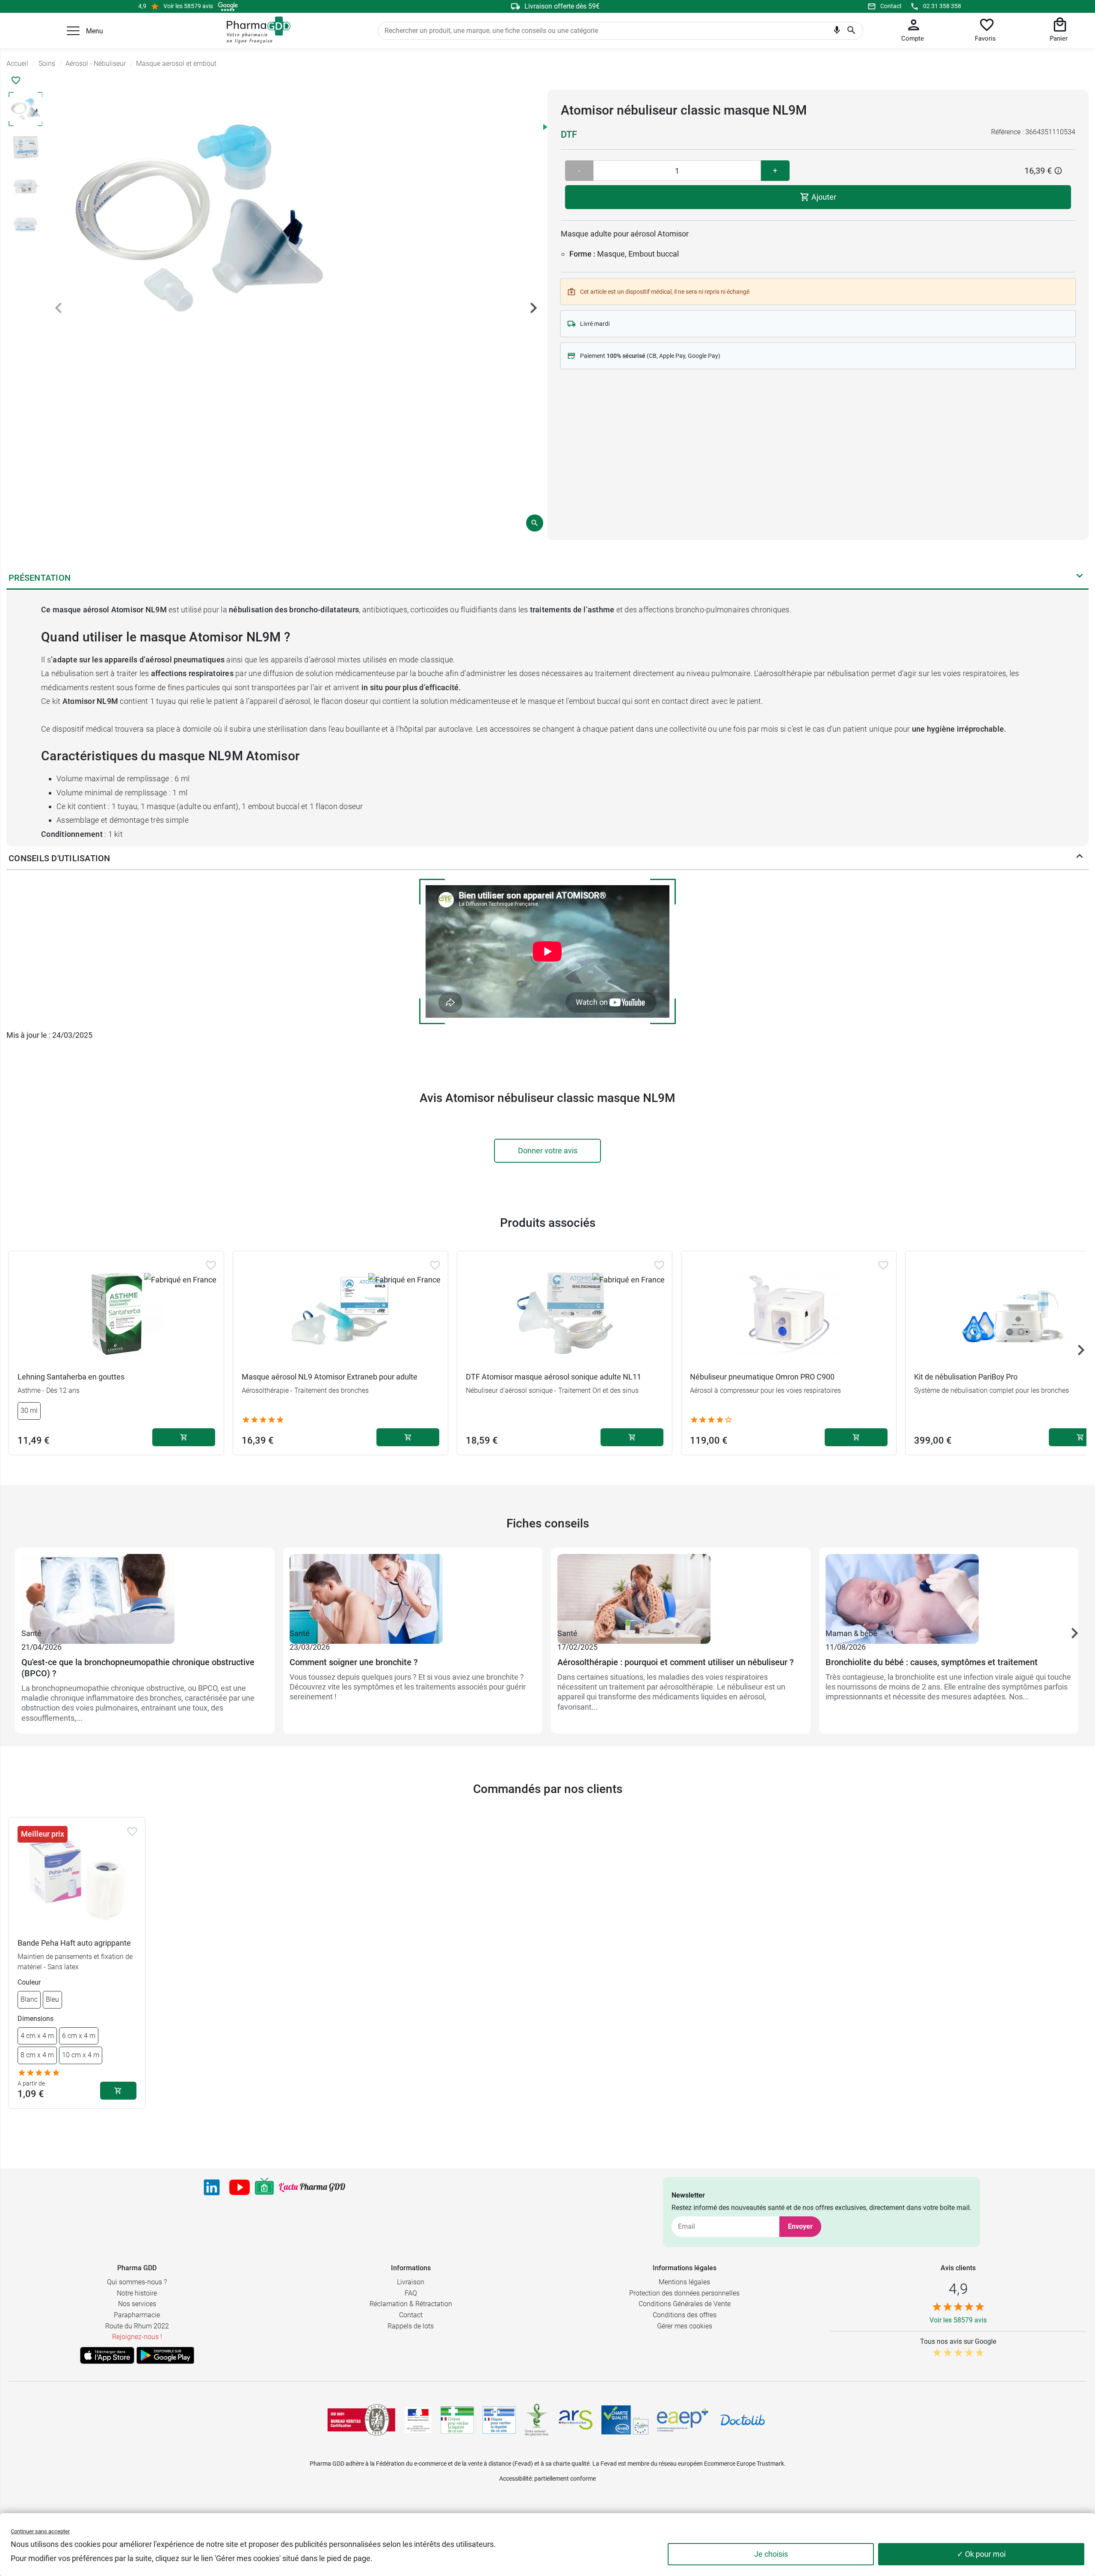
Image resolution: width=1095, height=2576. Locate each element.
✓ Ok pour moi (981, 2554)
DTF (569, 134)
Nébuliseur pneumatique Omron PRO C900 (762, 1377)
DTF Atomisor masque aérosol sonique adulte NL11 (553, 1377)
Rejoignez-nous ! (137, 2337)
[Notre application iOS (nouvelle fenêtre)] (107, 2355)
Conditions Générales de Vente (685, 2304)
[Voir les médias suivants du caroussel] (533, 308)
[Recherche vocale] (837, 32)
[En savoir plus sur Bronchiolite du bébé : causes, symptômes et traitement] (949, 1590)
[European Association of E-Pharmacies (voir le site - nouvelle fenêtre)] (683, 2420)
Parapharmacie (137, 2315)
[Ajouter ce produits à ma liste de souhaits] (16, 80)
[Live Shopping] (264, 2187)
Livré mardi (595, 324)
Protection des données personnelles (684, 2293)
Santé (31, 1633)
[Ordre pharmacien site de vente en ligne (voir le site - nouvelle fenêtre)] (457, 2420)
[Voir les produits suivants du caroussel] (1081, 1350)
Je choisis (771, 2554)
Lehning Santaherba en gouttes (71, 1377)
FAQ (411, 2293)
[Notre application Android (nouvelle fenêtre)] (165, 2355)
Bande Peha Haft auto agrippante (74, 1943)
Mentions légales (684, 2282)
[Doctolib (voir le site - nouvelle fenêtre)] (743, 2420)
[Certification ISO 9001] (361, 2420)
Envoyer (800, 2226)
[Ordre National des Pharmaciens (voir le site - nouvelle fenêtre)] (537, 2420)
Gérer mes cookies (685, 2326)
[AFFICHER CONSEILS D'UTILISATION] (1080, 858)
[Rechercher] (851, 31)
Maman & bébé (851, 1633)
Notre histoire (137, 2293)
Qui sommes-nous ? (137, 2282)
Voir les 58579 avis (188, 6)
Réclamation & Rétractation (411, 2304)
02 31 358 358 (942, 6)
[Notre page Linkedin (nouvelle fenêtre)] (212, 2187)
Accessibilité (515, 2479)
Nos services (137, 2304)
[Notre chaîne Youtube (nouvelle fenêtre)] (240, 2187)
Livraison (411, 2282)
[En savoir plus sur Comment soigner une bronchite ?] (413, 1590)
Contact (891, 6)
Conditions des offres (685, 2315)
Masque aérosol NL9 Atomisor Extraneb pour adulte (330, 1377)
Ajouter (823, 197)
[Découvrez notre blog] (312, 2188)
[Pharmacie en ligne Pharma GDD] (256, 30)
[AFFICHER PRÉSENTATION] (1080, 578)
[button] (73, 31)
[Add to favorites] (211, 1265)
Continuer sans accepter (40, 2531)
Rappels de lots (411, 2326)
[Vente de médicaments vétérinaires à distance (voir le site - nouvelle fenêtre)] (499, 2420)
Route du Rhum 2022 (137, 2326)
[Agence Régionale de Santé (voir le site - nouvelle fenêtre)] (576, 2420)
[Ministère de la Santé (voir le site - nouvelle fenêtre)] (418, 2420)
